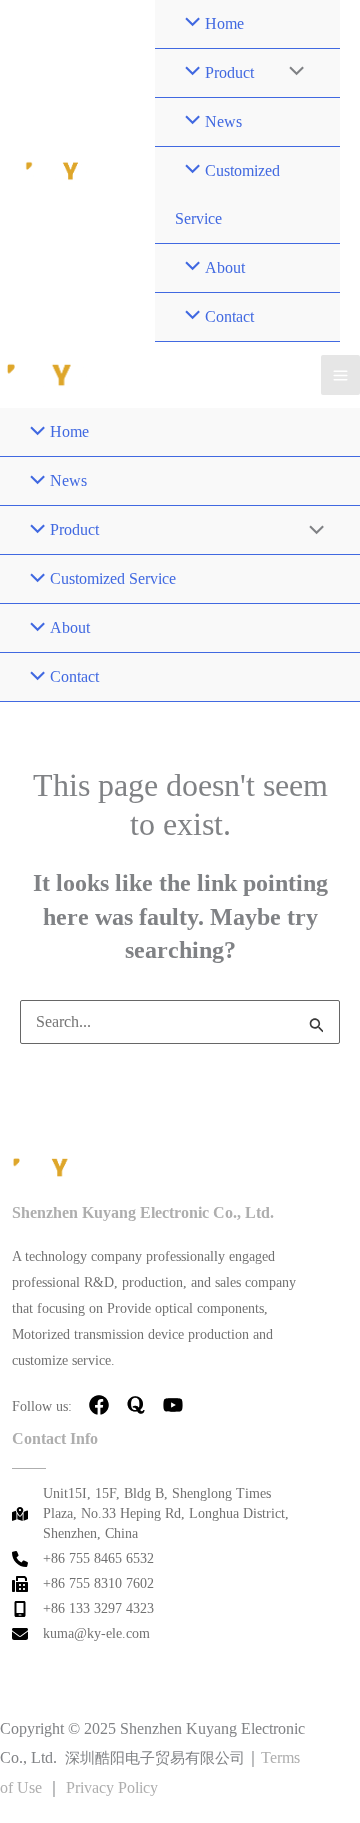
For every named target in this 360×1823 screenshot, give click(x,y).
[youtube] (173, 1405)
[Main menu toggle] (340, 374)
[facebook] (99, 1405)
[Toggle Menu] (292, 73)
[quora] (136, 1405)
